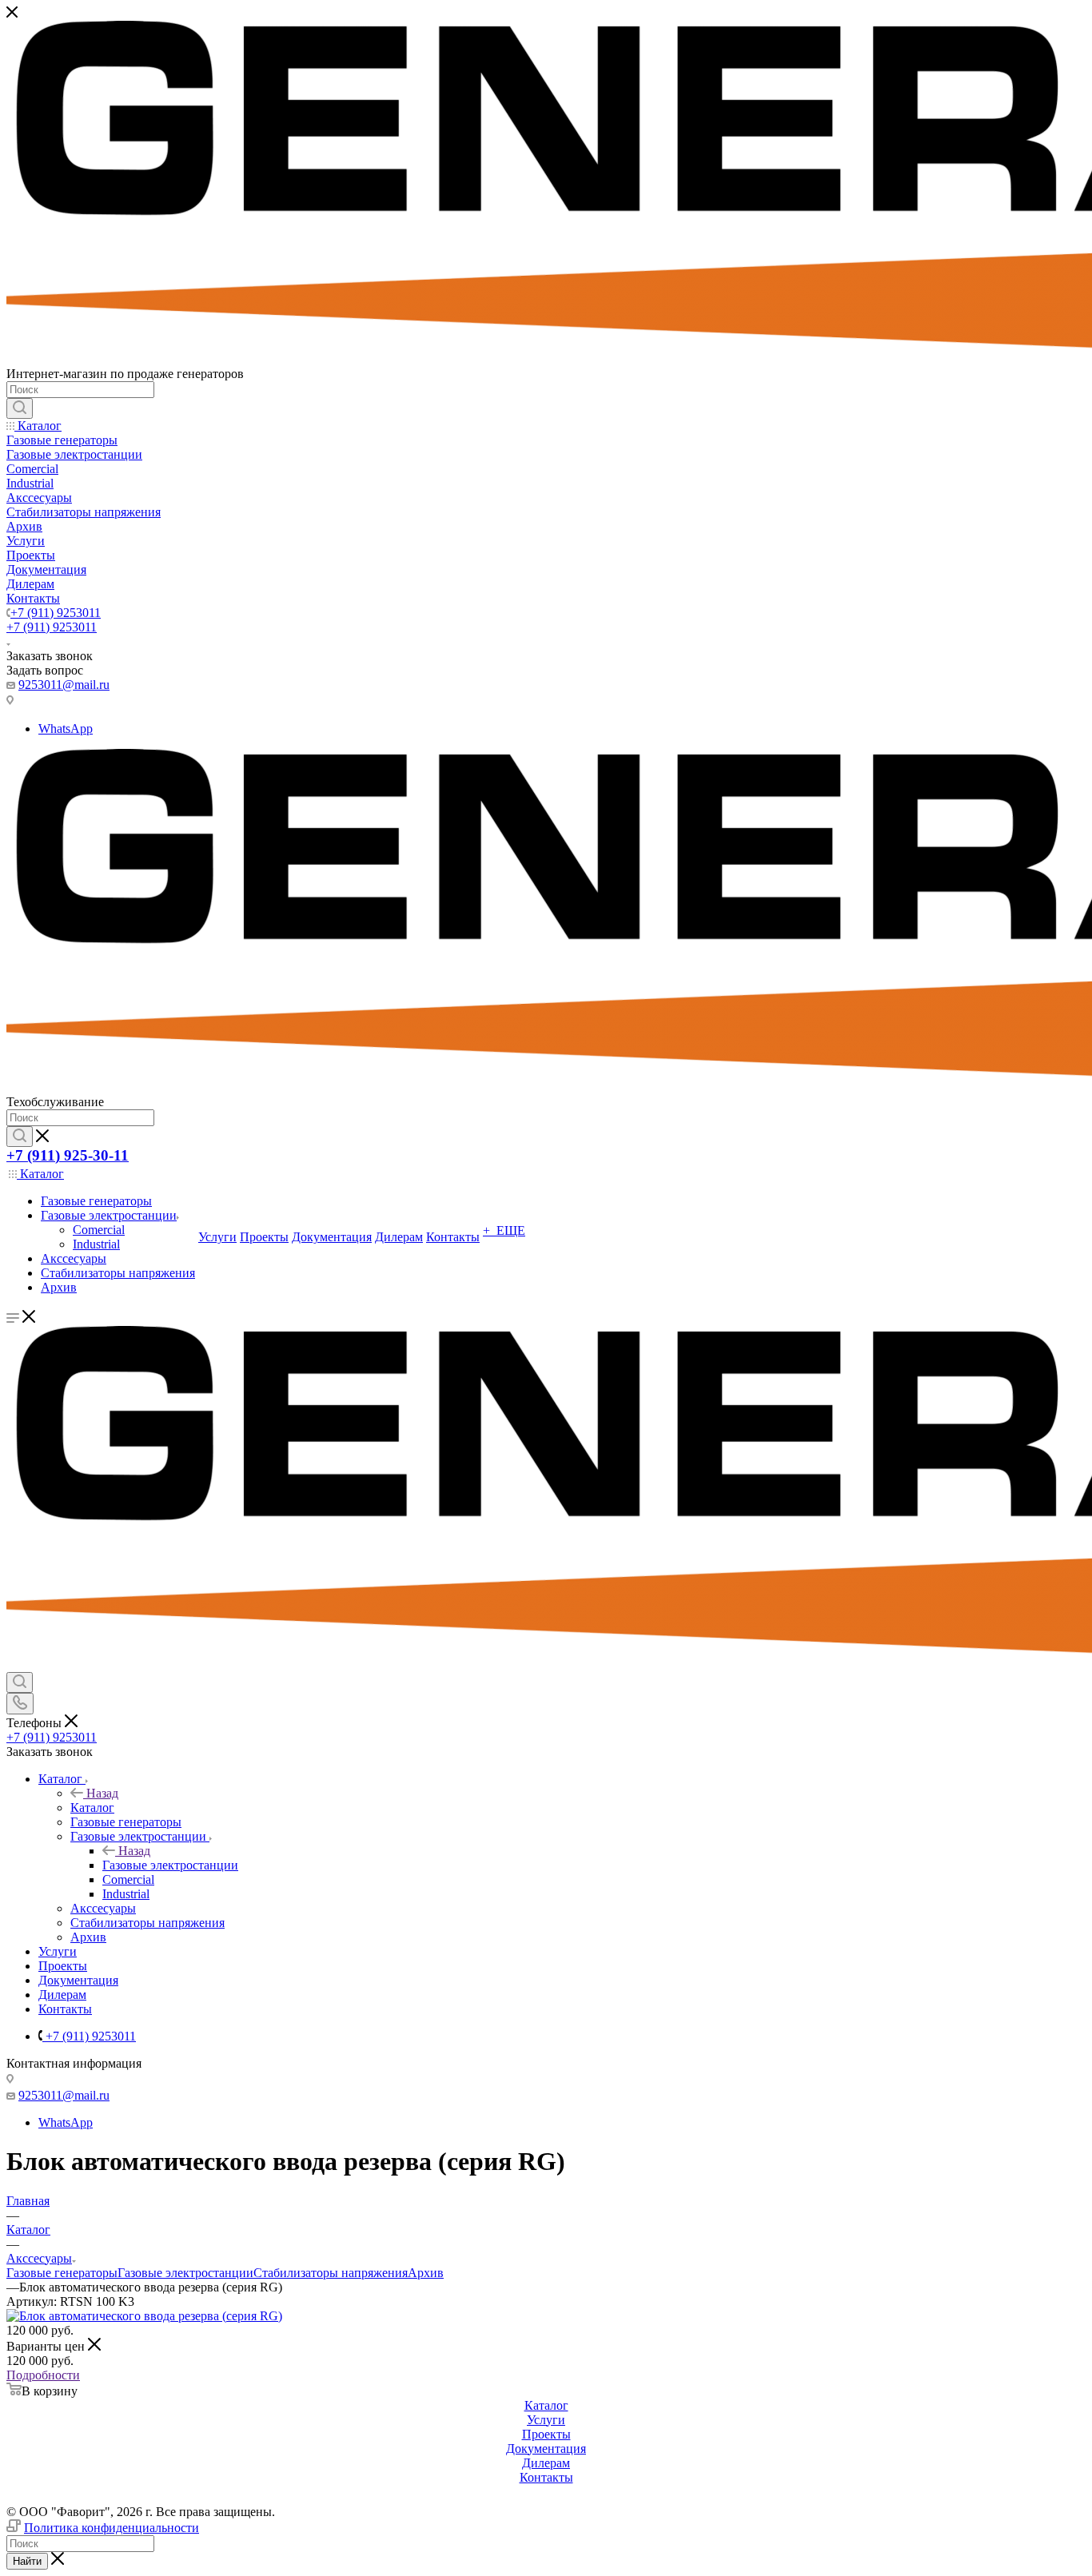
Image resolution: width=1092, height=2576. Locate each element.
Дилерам (546, 2463)
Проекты (546, 2434)
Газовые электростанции (170, 1865)
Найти (27, 2561)
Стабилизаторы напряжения (331, 2273)
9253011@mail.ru (64, 685)
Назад (102, 1793)
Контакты (546, 2477)
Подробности (43, 2375)
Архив (426, 2273)
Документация (546, 2449)
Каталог (92, 1808)
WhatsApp (66, 729)
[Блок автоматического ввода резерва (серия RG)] (144, 2316)
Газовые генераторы (62, 2273)
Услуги (546, 2420)
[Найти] (20, 408)
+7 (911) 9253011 (56, 613)
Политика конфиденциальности (112, 2528)
